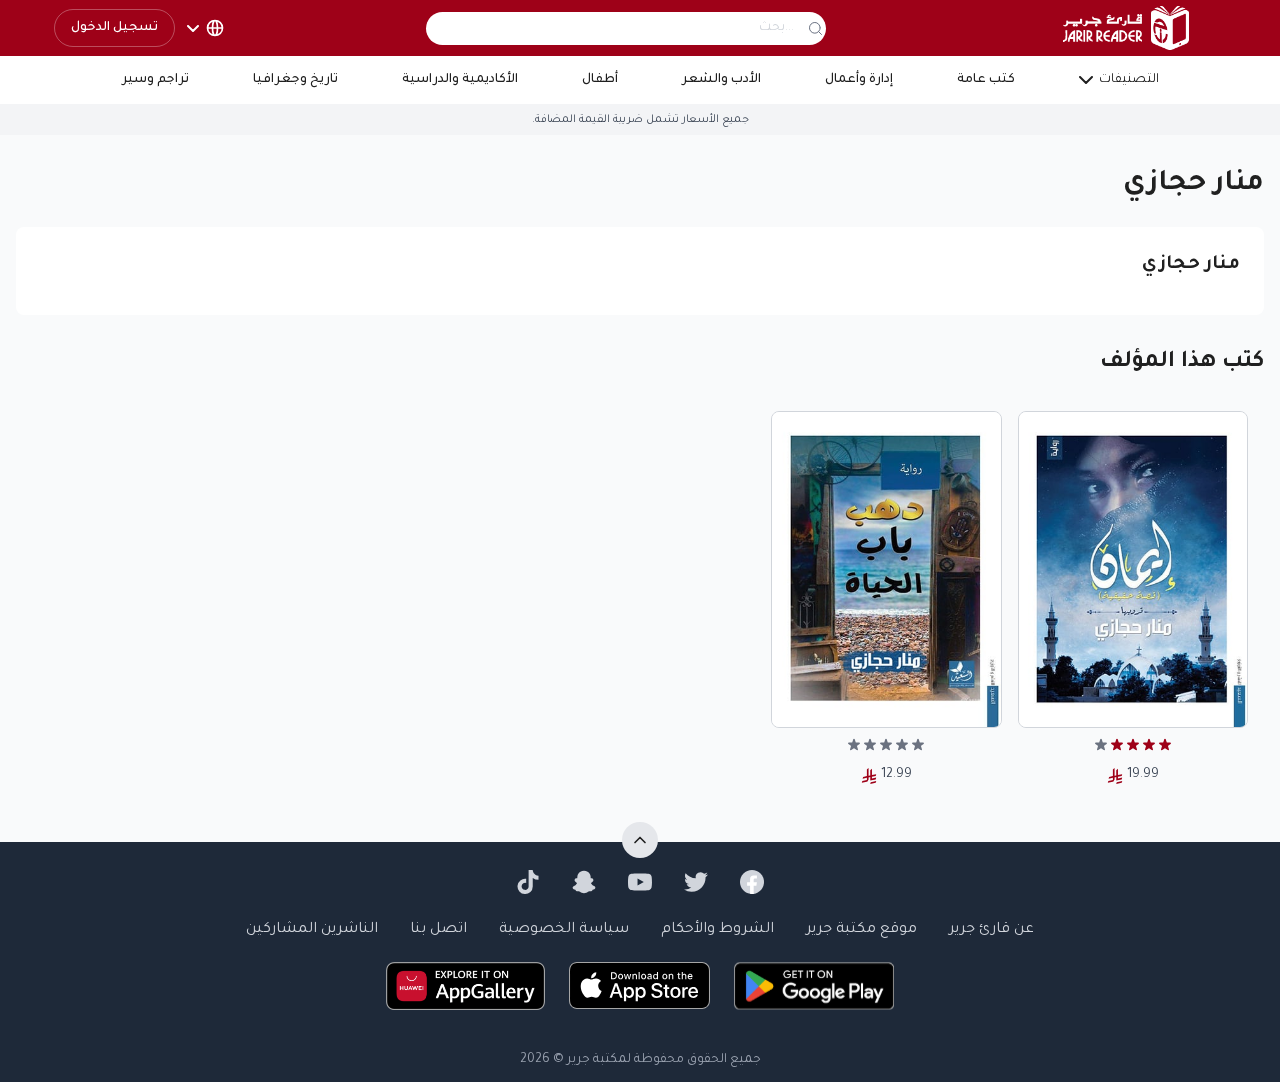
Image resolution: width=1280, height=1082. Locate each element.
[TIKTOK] (528, 882)
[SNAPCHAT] (584, 882)
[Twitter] (696, 882)
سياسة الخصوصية (564, 930)
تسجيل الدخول (114, 28)
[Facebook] (752, 882)
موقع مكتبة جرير (861, 930)
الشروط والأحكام (717, 930)
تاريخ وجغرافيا (295, 80)
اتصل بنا (438, 930)
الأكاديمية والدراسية (460, 80)
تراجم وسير (155, 80)
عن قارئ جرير (991, 930)
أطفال (600, 80)
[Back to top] (640, 840)
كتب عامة (986, 80)
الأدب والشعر (721, 80)
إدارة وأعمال (859, 80)
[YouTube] (640, 882)
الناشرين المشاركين (312, 930)
